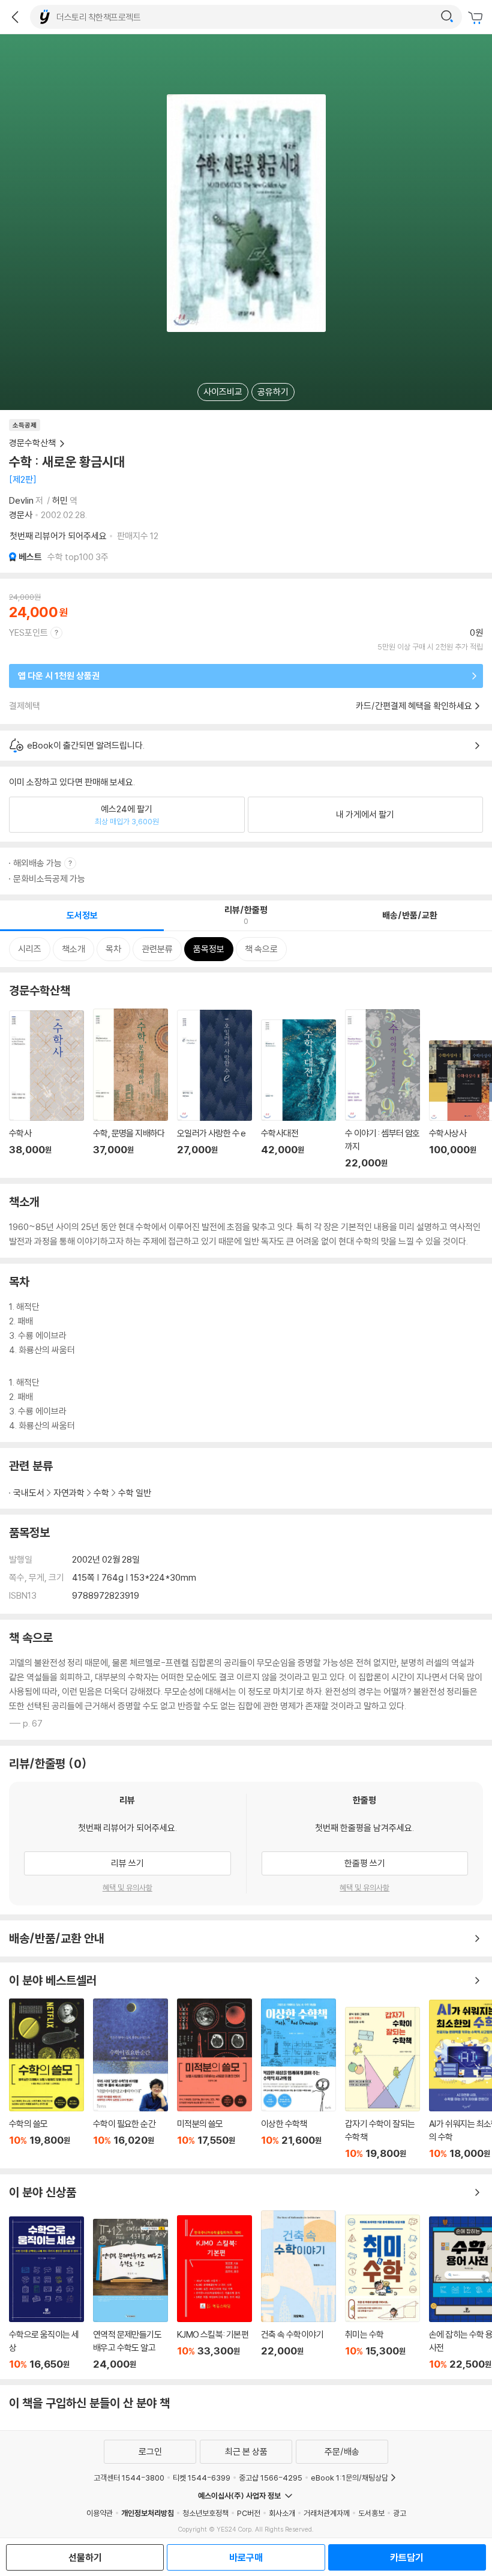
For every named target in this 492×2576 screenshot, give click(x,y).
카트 (477, 18)
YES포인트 (28, 632)
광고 (400, 2513)
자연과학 (69, 1493)
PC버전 (249, 2513)
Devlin (21, 500)
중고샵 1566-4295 (271, 2478)
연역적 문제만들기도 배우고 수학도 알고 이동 (130, 2294)
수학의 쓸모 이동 (46, 2079)
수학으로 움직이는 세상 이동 (46, 2293)
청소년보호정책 (205, 2513)
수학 (101, 1493)
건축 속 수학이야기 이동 (298, 2290)
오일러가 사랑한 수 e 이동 (214, 1089)
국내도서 (29, 1493)
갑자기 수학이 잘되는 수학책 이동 (382, 2083)
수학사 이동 (46, 1090)
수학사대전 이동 (298, 1094)
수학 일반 (135, 1493)
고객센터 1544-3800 (129, 2478)
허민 (60, 500)
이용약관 (100, 2513)
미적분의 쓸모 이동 (214, 2079)
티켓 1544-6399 (202, 2478)
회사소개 (282, 2513)
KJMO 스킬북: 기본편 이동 (214, 2293)
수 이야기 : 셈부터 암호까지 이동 (382, 1089)
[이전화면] (15, 17)
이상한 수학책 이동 (298, 2079)
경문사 (21, 515)
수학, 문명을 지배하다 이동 (130, 1089)
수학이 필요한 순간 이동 (130, 2079)
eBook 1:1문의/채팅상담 (349, 2478)
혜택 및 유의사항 (127, 1887)
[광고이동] (447, 17)
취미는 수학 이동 (382, 2292)
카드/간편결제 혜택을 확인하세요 (414, 706)
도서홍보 (371, 2513)
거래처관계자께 (327, 2513)
